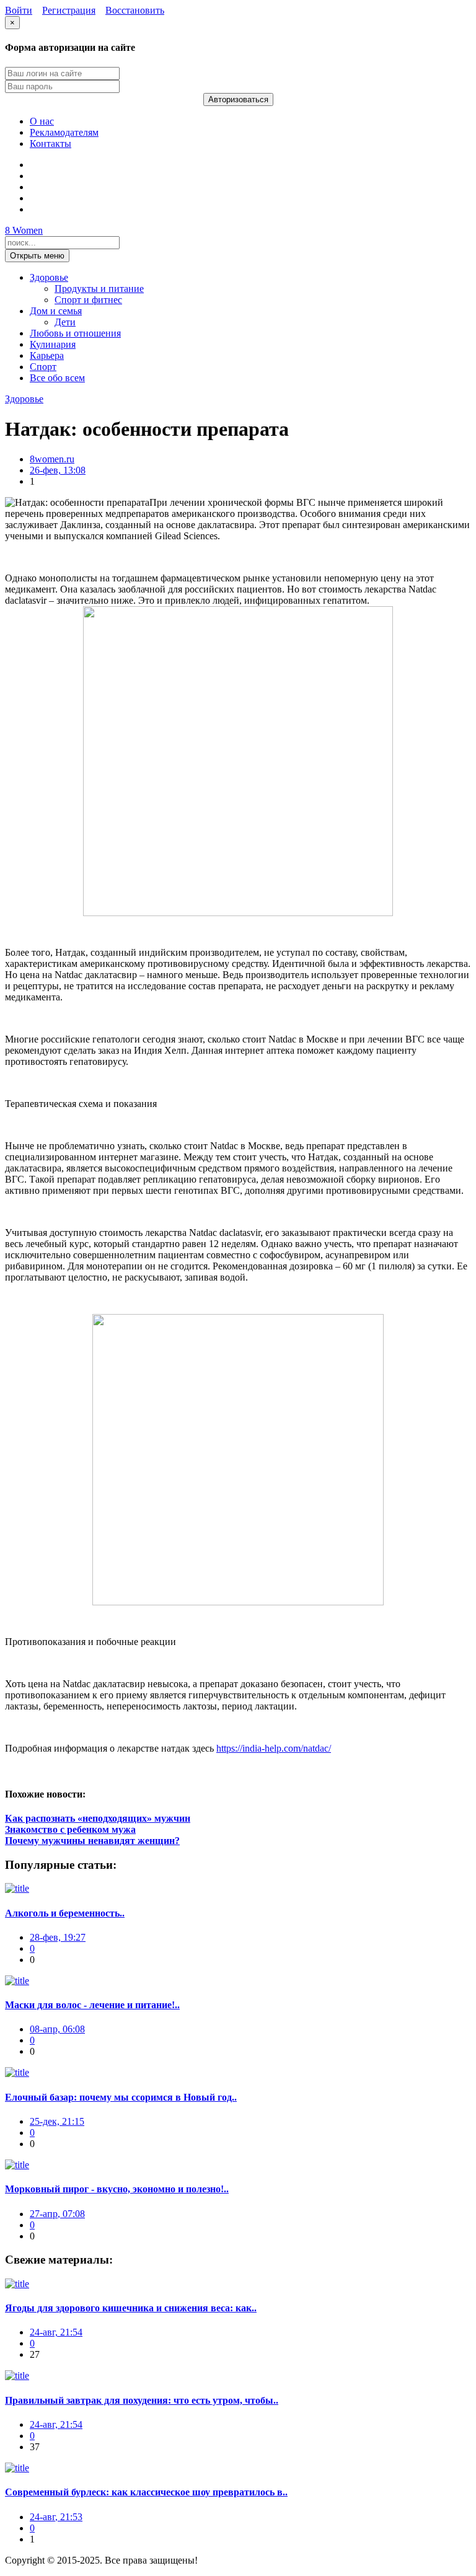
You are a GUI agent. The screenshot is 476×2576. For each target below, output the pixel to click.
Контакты (51, 143)
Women (24, 230)
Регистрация (69, 10)
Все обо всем (57, 378)
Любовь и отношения (75, 333)
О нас (42, 121)
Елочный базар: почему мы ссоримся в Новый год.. (121, 2097)
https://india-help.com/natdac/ (274, 1748)
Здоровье (49, 277)
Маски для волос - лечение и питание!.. (92, 2005)
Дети (65, 322)
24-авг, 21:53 (56, 2517)
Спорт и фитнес (88, 300)
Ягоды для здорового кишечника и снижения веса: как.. (131, 2308)
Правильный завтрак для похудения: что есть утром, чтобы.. (142, 2400)
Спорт (43, 367)
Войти (19, 10)
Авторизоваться (238, 99)
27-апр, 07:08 (57, 2214)
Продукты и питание (99, 289)
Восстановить (135, 10)
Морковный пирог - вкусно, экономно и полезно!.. (117, 2189)
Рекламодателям (64, 132)
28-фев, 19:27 (58, 1937)
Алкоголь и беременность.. (65, 1913)
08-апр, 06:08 (57, 2029)
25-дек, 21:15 (57, 2121)
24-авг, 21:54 (56, 2332)
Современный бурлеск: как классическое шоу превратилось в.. (146, 2492)
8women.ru (52, 459)
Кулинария (53, 344)
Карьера (47, 355)
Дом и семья (56, 311)
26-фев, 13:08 (58, 470)
